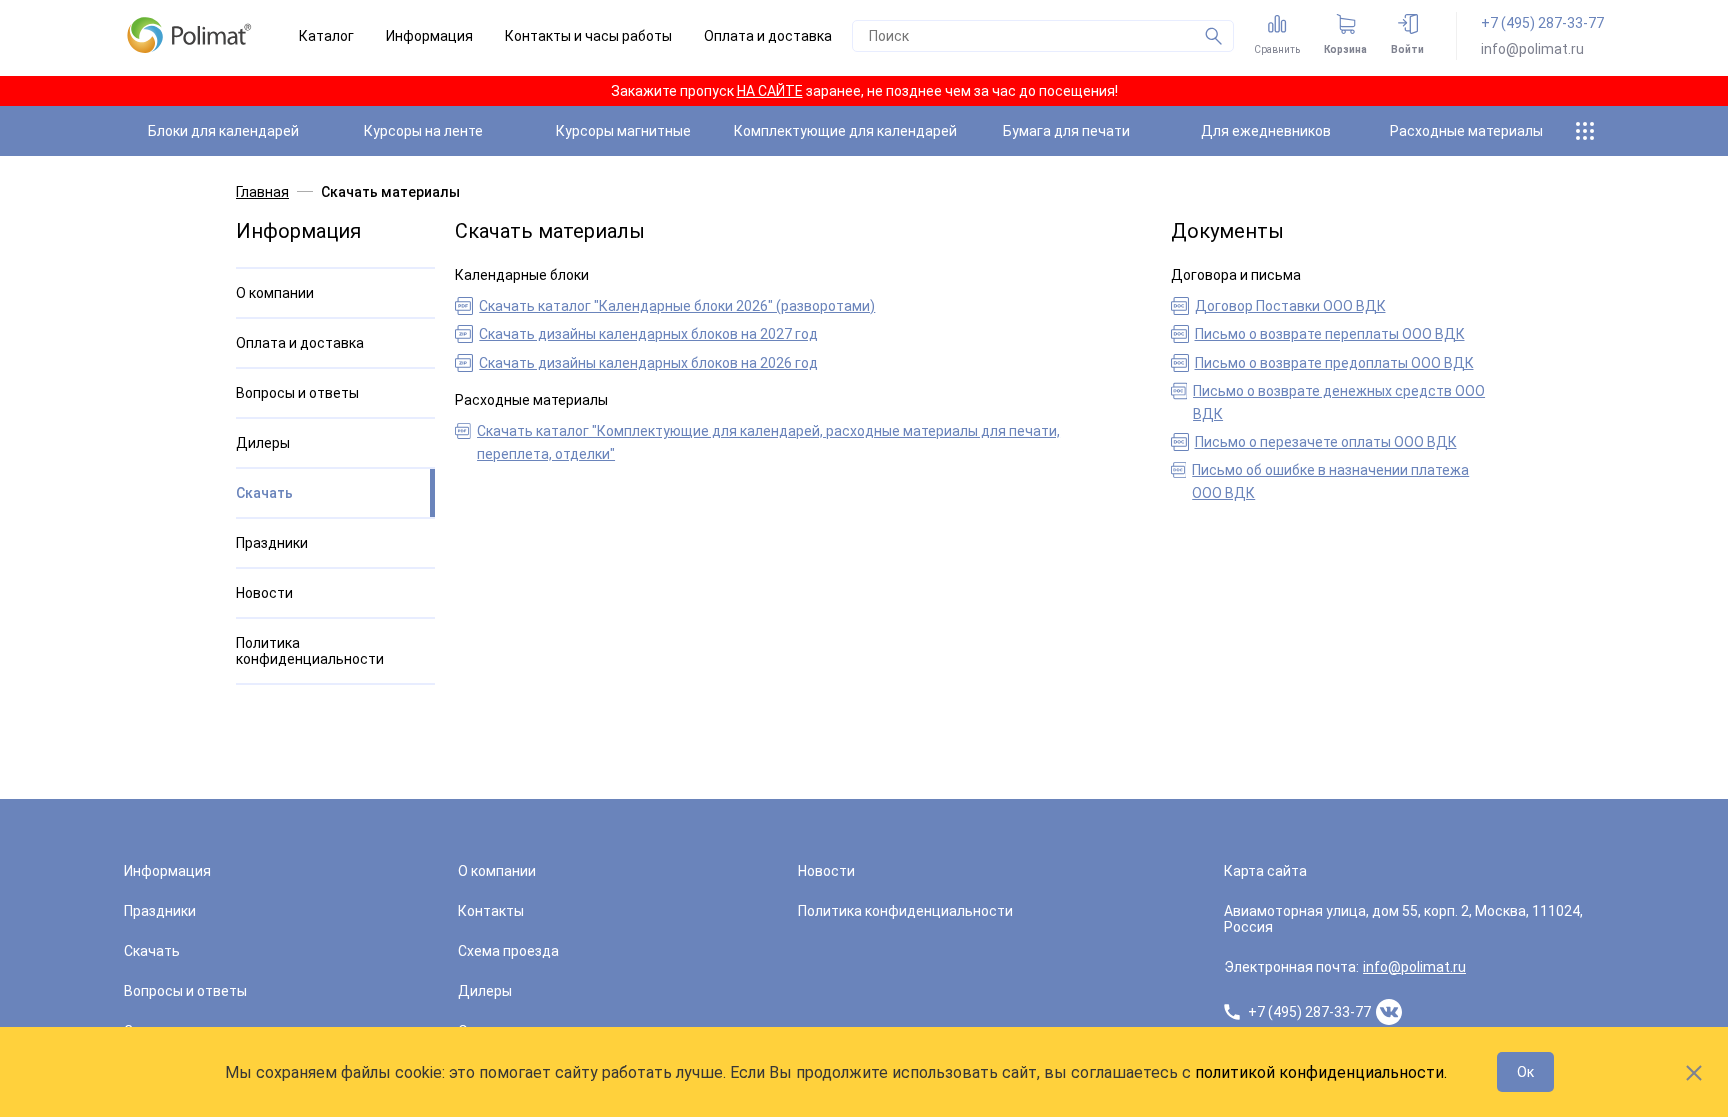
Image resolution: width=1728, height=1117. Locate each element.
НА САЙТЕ (770, 91)
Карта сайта (1265, 871)
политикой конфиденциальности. (1321, 1072)
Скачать (264, 493)
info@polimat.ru (1532, 49)
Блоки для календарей (223, 131)
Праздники (272, 543)
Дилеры (263, 443)
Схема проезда (508, 951)
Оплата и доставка (768, 36)
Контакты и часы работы (588, 36)
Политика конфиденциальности (310, 651)
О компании (275, 293)
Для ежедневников (1266, 131)
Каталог (326, 36)
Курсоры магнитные (623, 131)
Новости (264, 593)
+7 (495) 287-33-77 (1542, 23)
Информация (429, 36)
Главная (262, 192)
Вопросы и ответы (297, 393)
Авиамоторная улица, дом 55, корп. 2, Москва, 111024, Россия (1403, 919)
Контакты (491, 911)
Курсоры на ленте (423, 131)
